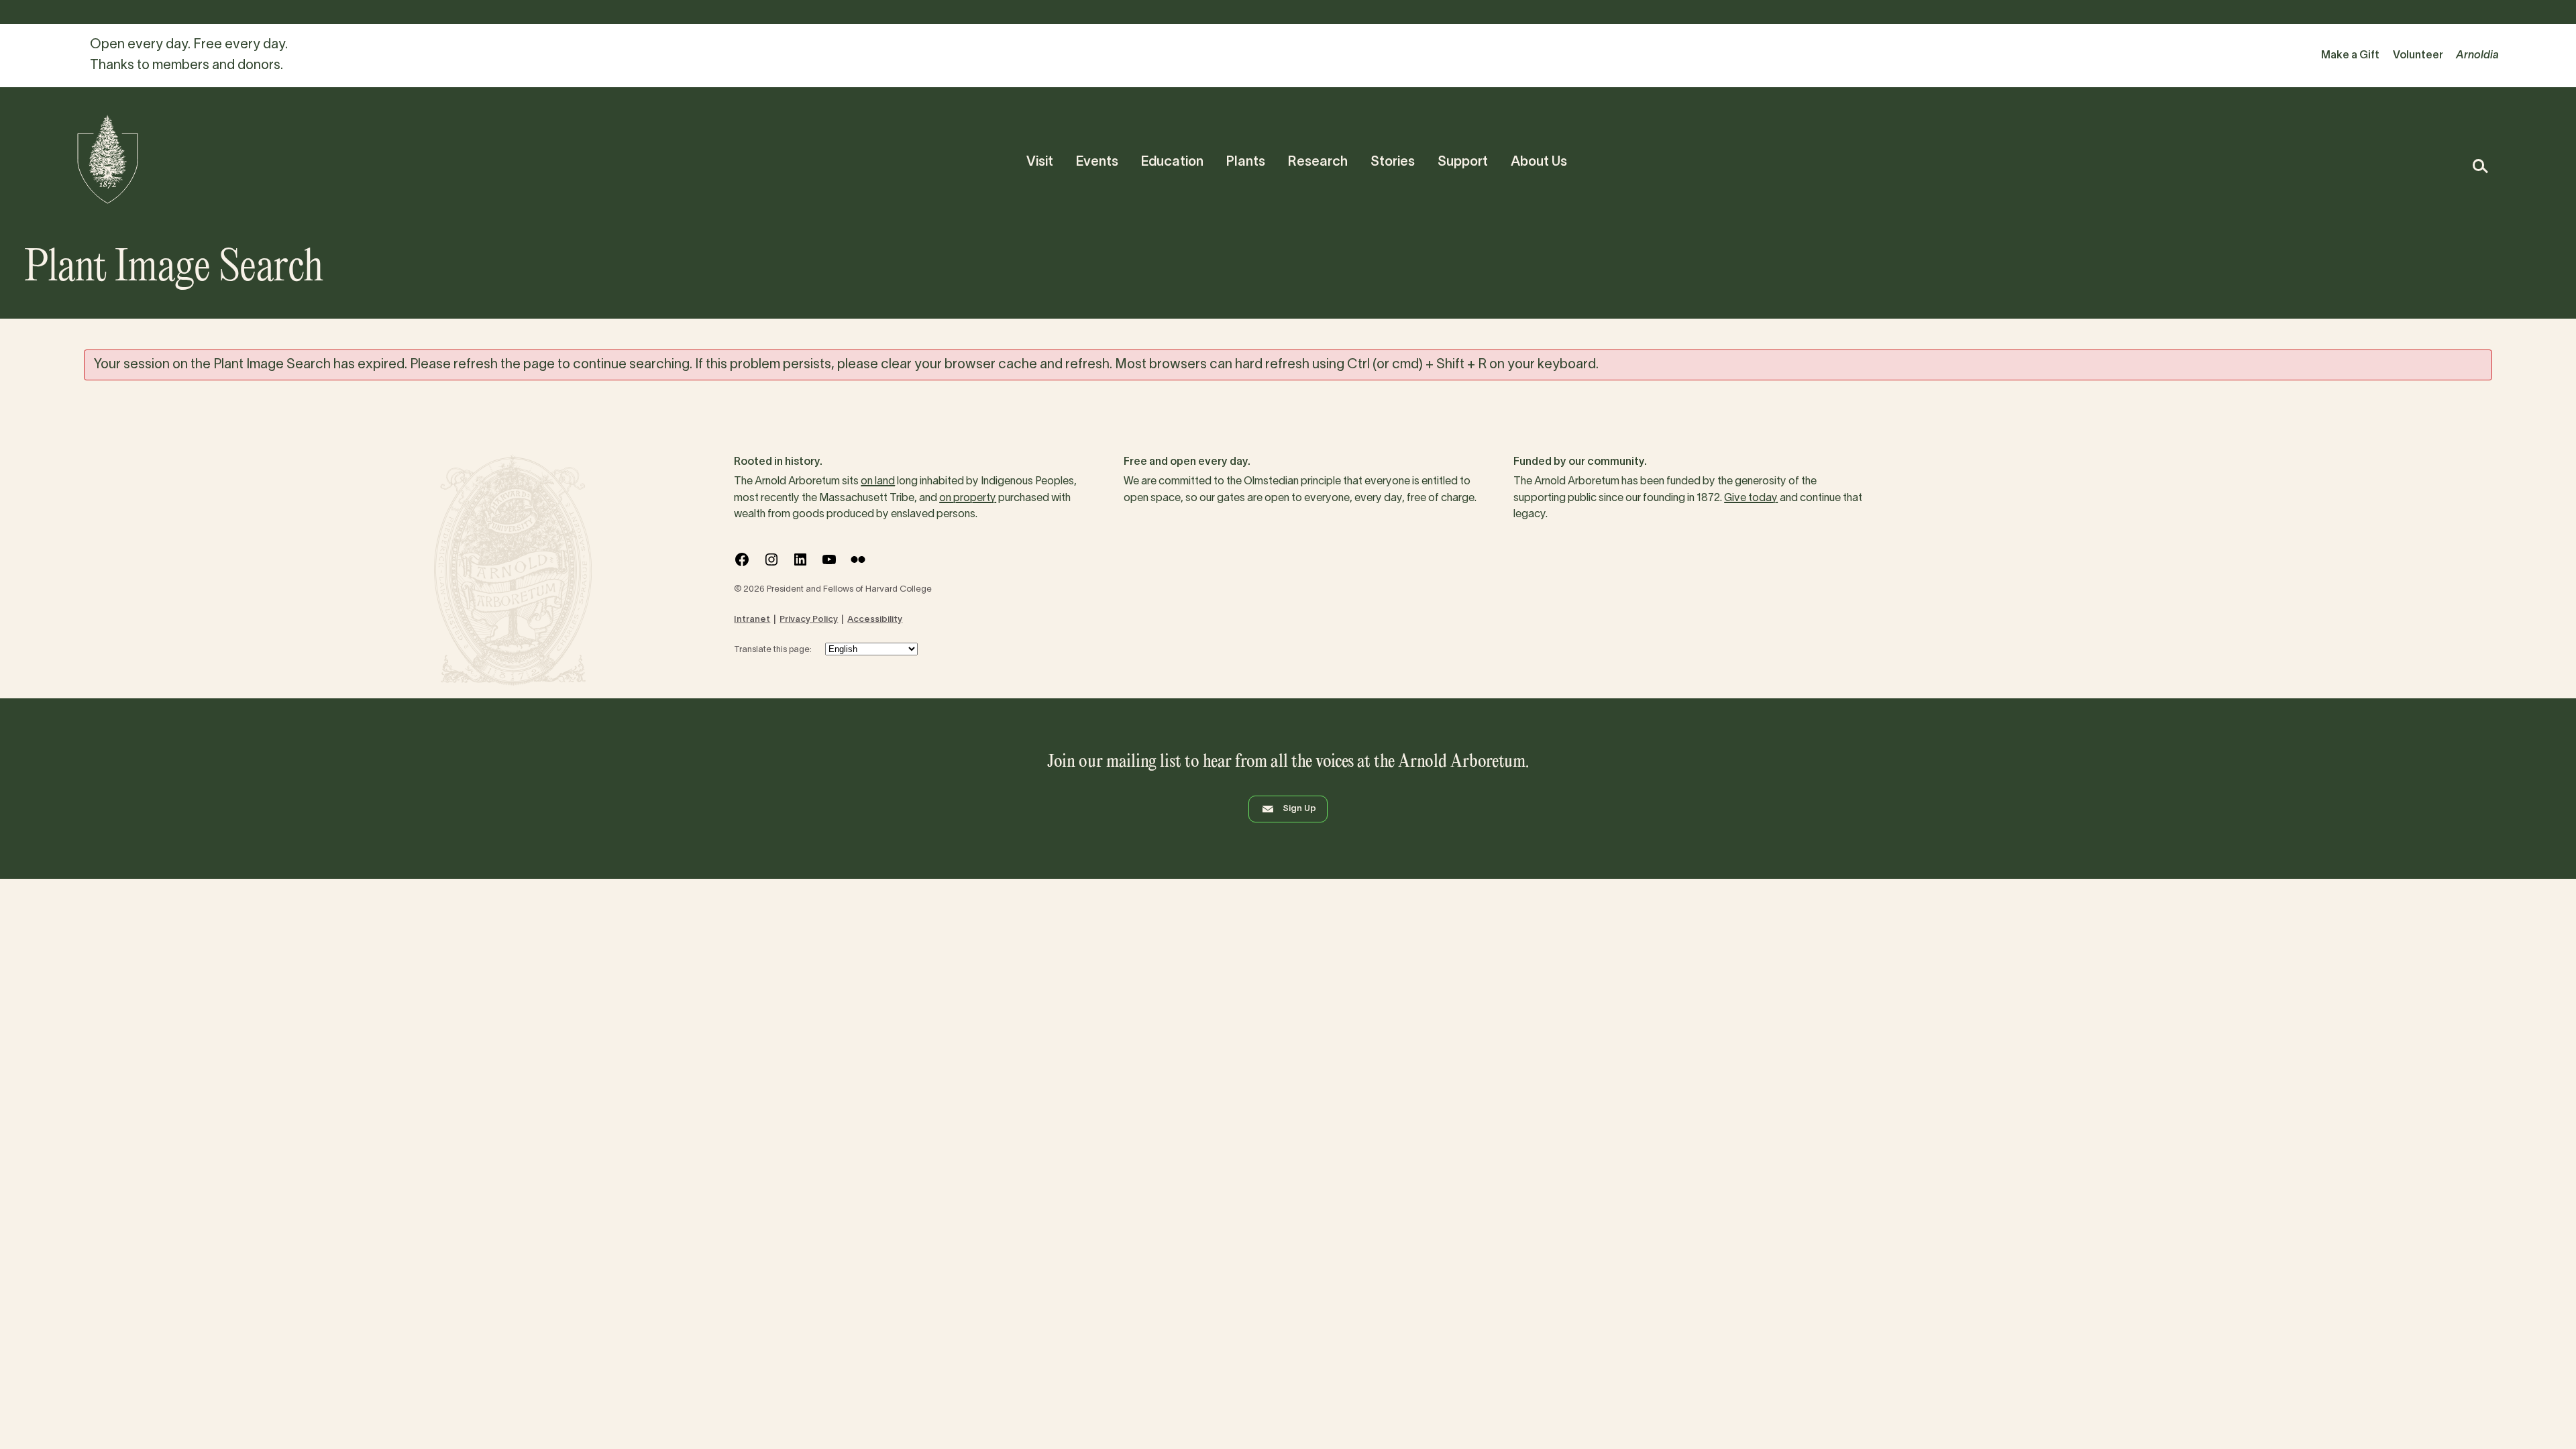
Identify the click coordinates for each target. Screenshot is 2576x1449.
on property (968, 498)
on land (878, 482)
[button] (2480, 166)
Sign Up (1299, 809)
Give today (1751, 498)
